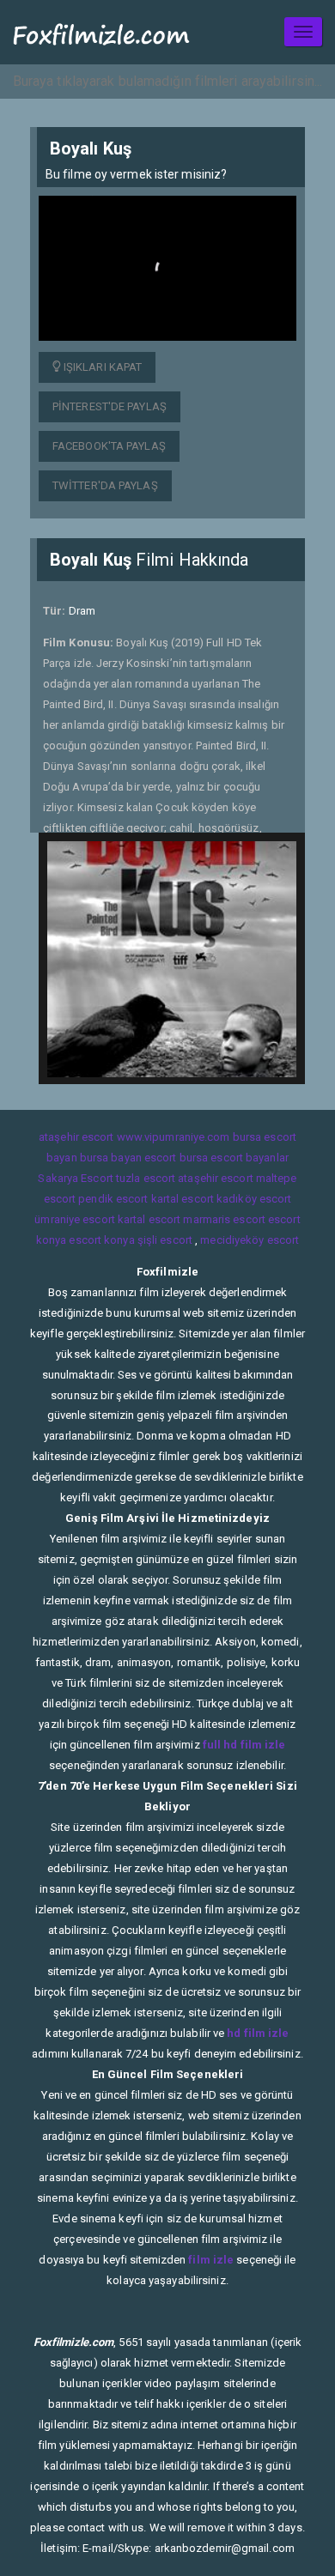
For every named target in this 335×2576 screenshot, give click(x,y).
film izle (211, 2260)
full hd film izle (244, 1745)
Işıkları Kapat (102, 367)
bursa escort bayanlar (234, 1158)
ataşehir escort (76, 1137)
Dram (82, 611)
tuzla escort (146, 1178)
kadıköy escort (254, 1199)
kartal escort (183, 1199)
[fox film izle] (102, 32)
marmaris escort (224, 1219)
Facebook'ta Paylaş (109, 446)
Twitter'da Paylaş (105, 485)
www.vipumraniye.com (174, 1137)
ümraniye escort (75, 1219)
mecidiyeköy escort (250, 1240)
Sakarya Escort (75, 1178)
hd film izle (258, 2033)
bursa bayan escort (128, 1158)
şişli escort (165, 1240)
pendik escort (113, 1199)
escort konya (101, 1240)
